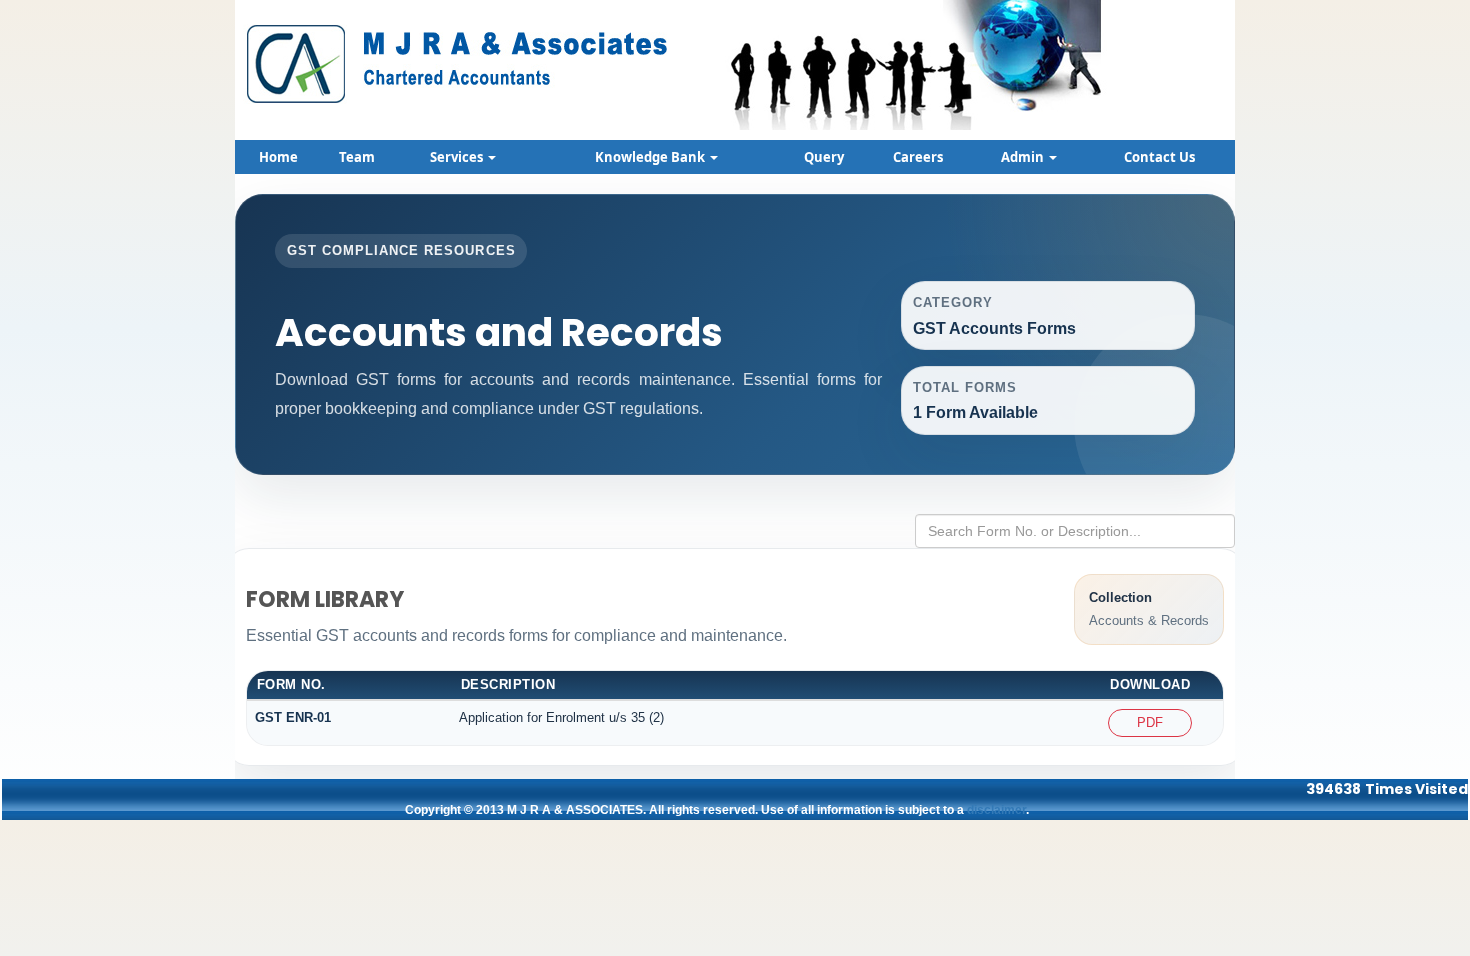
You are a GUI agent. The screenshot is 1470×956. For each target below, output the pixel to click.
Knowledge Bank (651, 157)
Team (357, 157)
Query (824, 157)
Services (458, 157)
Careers (918, 157)
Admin (1024, 157)
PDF (1150, 722)
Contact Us (1159, 157)
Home (278, 157)
